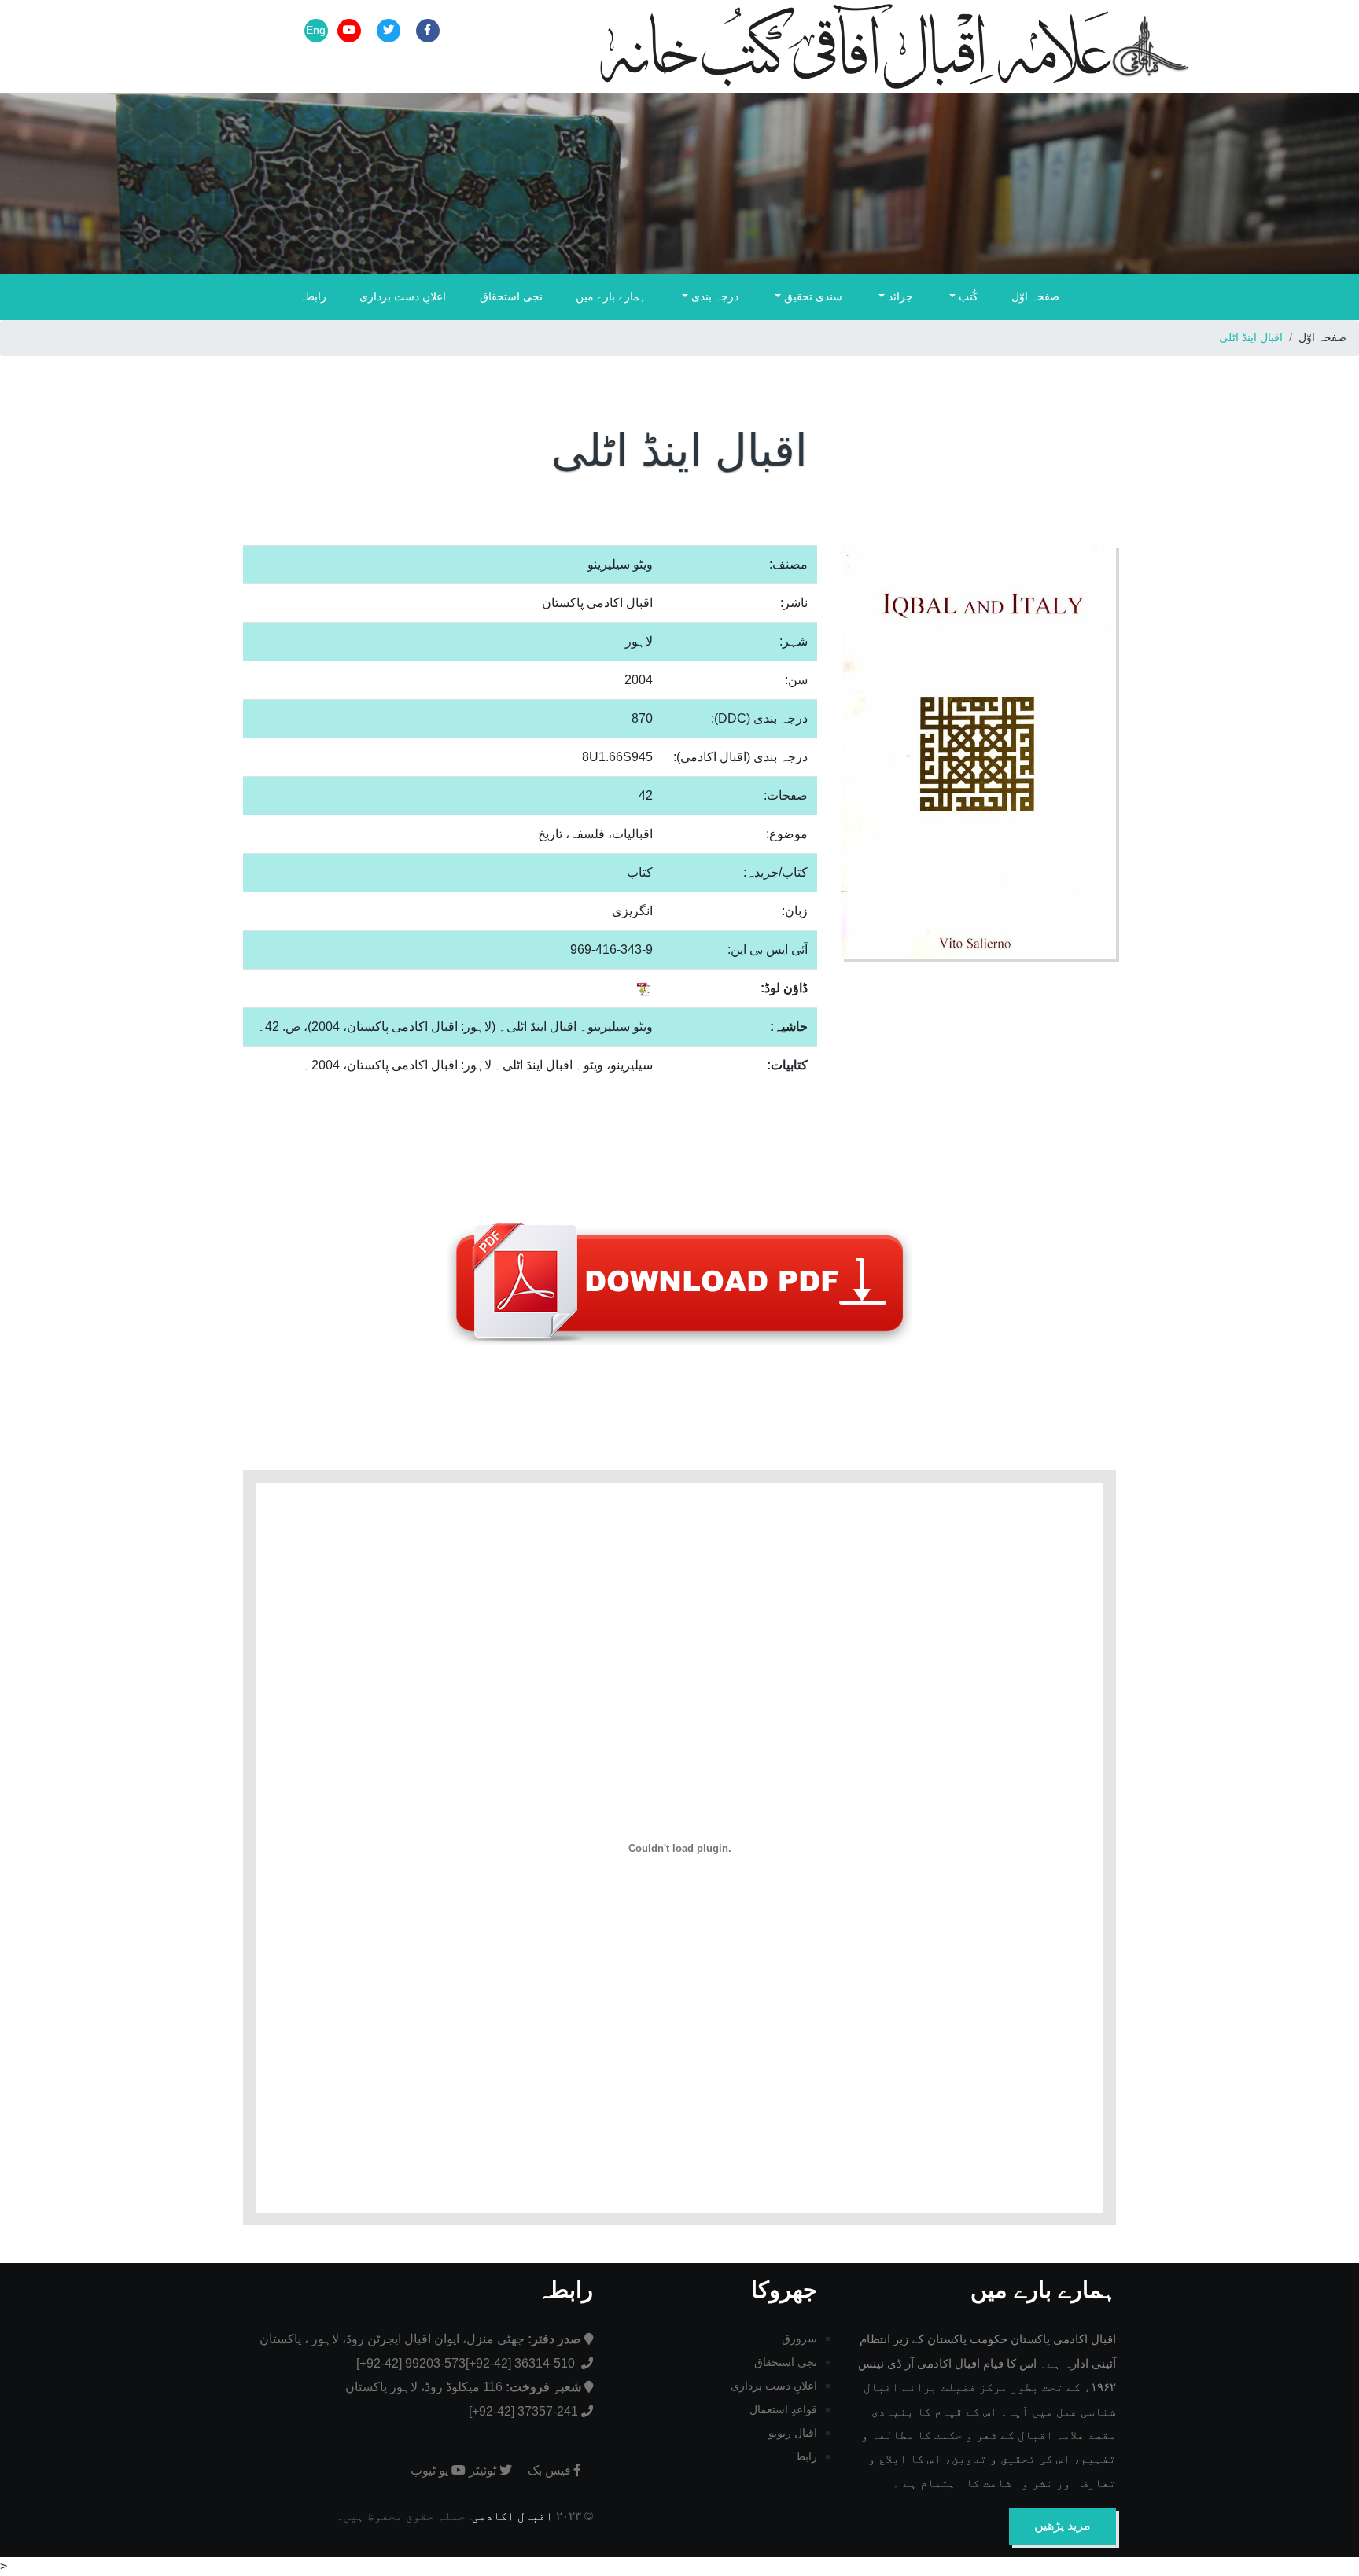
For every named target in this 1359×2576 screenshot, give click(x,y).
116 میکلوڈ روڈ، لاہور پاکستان (463, 2387)
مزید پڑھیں (1063, 2525)
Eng (316, 30)
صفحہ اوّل (1035, 296)
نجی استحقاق (511, 296)
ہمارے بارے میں (611, 296)
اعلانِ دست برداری (403, 296)
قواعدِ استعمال (783, 2409)
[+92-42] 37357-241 (523, 2411)
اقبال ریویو (793, 2433)
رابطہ (313, 296)
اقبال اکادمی (512, 2516)
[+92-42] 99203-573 (411, 2363)
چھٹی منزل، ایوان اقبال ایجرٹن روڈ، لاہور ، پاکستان (420, 2339)
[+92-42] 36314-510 (522, 2363)
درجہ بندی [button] (713, 296)
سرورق (799, 2339)
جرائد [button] (899, 296)
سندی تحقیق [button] (812, 296)
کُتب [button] (967, 296)
